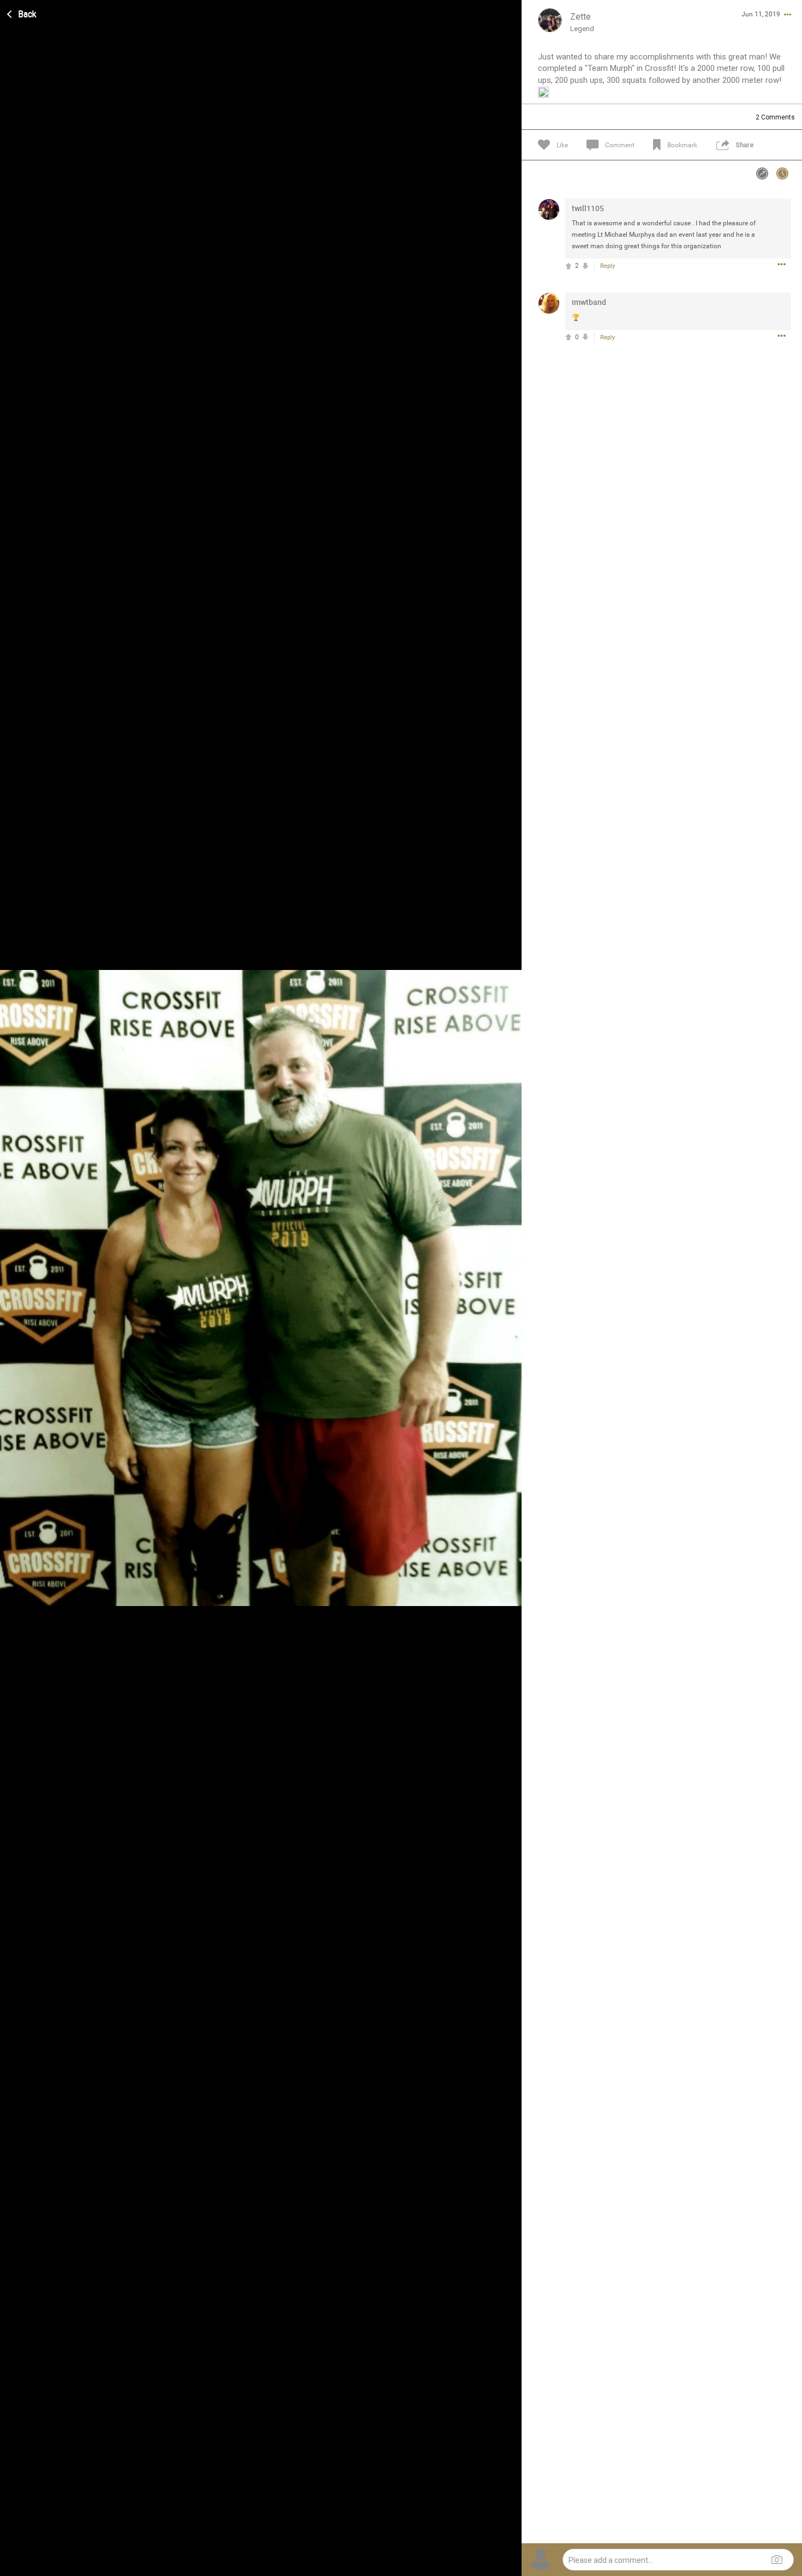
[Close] (22, 13)
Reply (608, 266)
